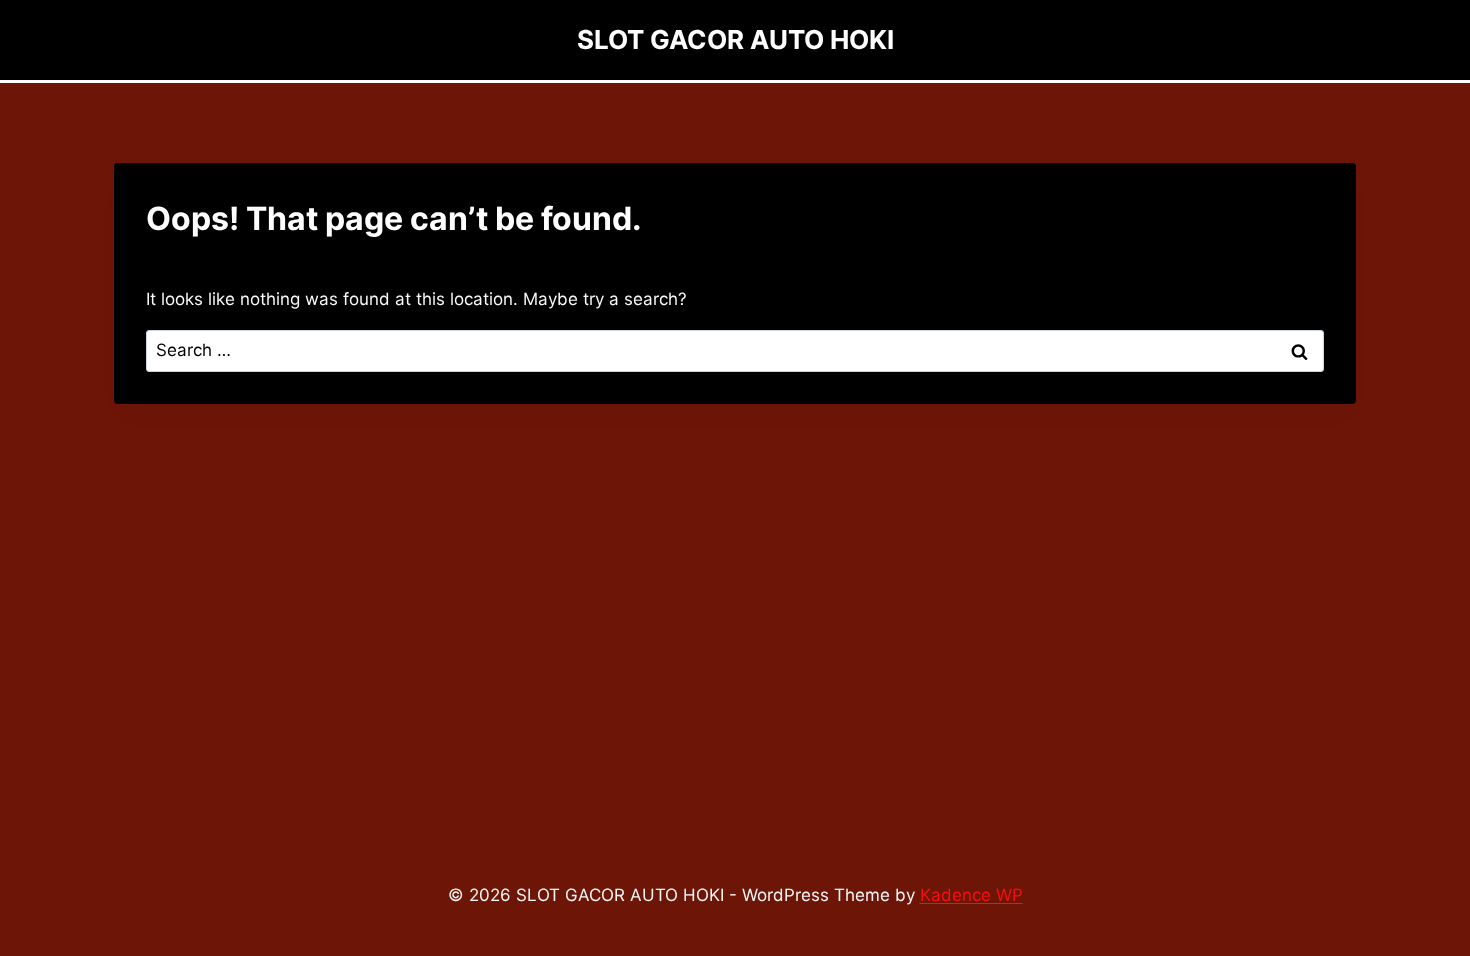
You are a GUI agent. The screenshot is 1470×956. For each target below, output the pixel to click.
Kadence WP (971, 895)
